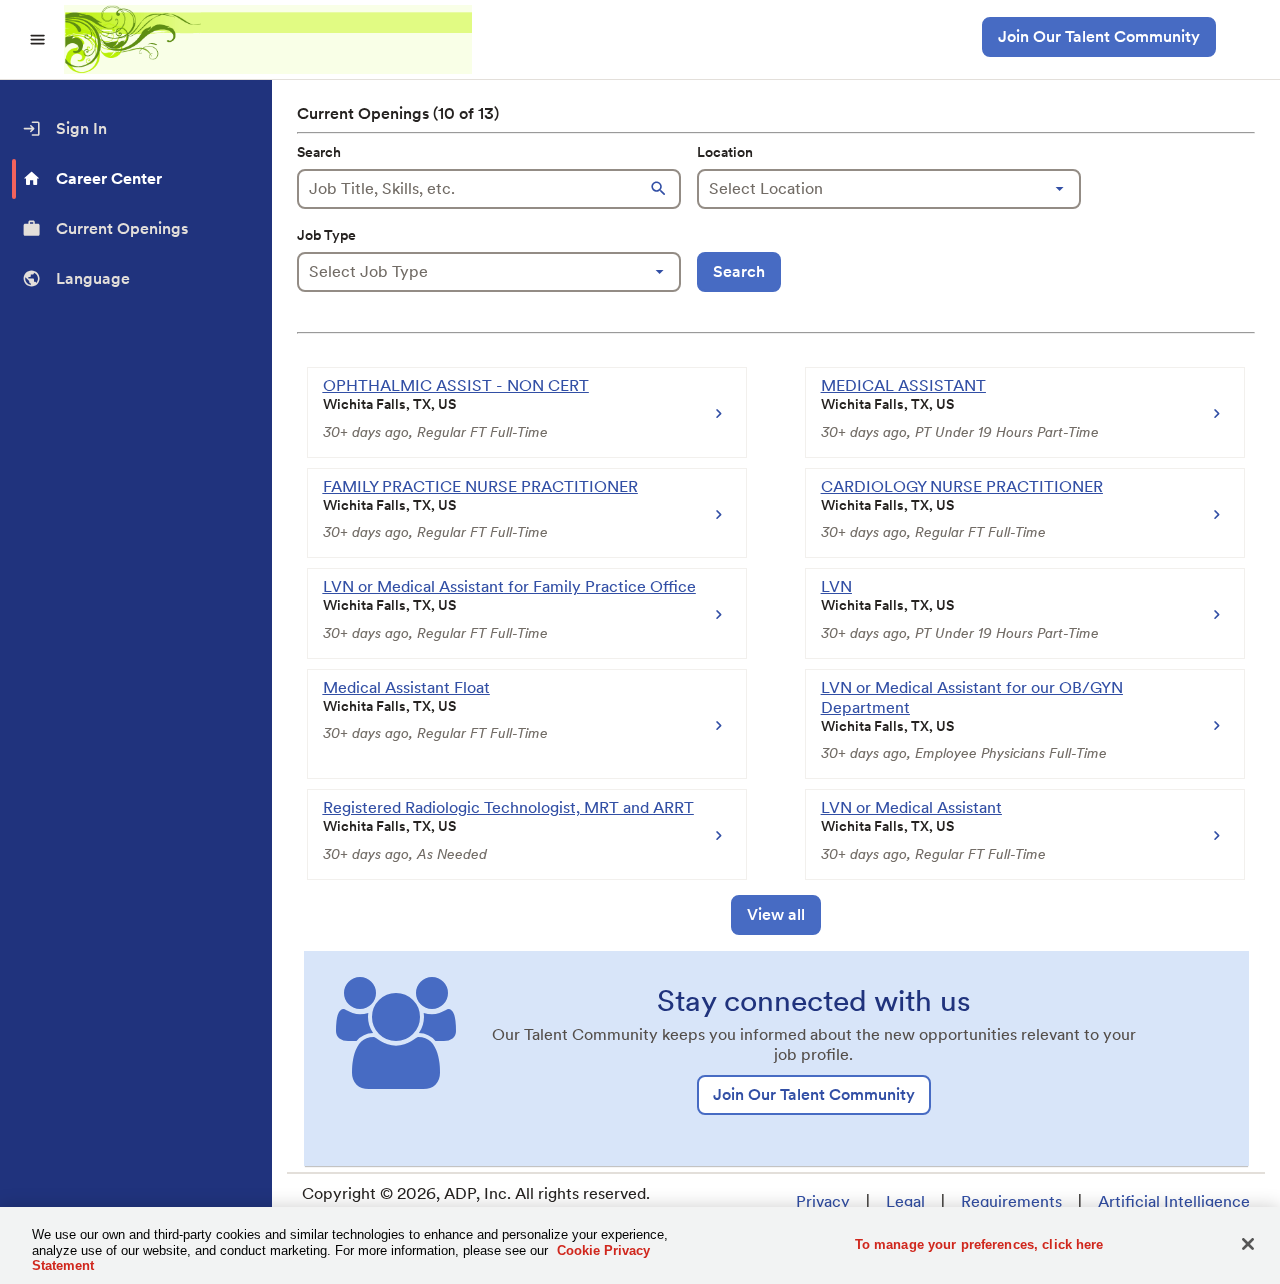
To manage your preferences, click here (979, 1243)
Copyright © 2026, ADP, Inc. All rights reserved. (476, 1193)
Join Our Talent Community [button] (1099, 36)
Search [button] (739, 271)
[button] (661, 189)
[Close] (1248, 1244)
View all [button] (776, 914)
